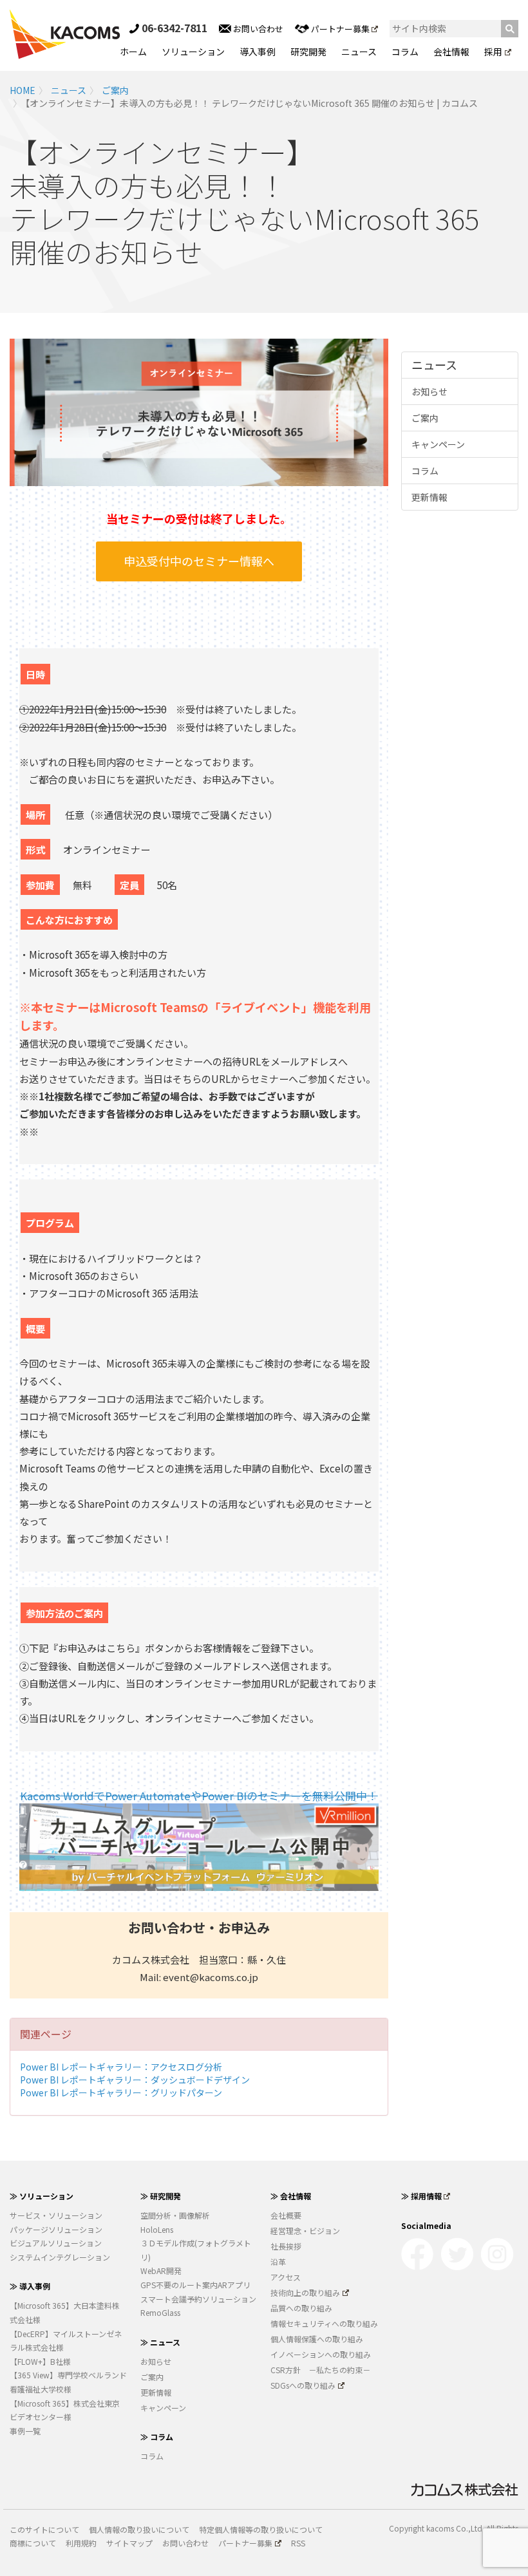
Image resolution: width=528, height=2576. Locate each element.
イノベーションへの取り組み (321, 2354)
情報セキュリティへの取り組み (324, 2323)
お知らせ (429, 391)
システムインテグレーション (60, 2257)
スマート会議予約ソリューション (198, 2299)
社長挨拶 (286, 2246)
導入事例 (258, 52)
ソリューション (193, 52)
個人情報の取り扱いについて (139, 2529)
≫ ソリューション (42, 2196)
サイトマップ (129, 2543)
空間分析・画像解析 (175, 2215)
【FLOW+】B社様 (40, 2361)
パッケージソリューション (56, 2229)
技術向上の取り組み (305, 2292)
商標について (33, 2543)
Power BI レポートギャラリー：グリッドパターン (121, 2092)
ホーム (133, 52)
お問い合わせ (257, 29)
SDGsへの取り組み (303, 2385)
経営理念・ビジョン (305, 2231)
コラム (405, 52)
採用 (493, 52)
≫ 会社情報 (291, 2196)
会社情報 (451, 52)
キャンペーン (438, 444)
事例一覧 (25, 2431)
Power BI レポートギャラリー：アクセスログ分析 (121, 2067)
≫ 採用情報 (421, 2196)
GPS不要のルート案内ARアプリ (195, 2285)
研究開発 (308, 52)
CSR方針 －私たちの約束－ (320, 2370)
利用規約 (81, 2543)
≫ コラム (157, 2437)
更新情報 (429, 497)
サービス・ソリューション (56, 2215)
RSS (298, 2543)
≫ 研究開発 (161, 2196)
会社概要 (286, 2215)
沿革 (278, 2261)
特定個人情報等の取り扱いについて (261, 2529)
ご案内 (115, 90)
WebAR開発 (161, 2270)
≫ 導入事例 (30, 2286)
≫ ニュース (160, 2342)
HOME (23, 90)
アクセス (286, 2277)
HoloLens (157, 2229)
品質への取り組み (301, 2308)
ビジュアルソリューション (56, 2243)
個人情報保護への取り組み (317, 2339)
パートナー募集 (340, 29)
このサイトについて (44, 2529)
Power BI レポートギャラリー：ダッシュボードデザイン (135, 2080)
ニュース (359, 52)
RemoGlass (160, 2312)
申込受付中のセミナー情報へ (199, 561)
